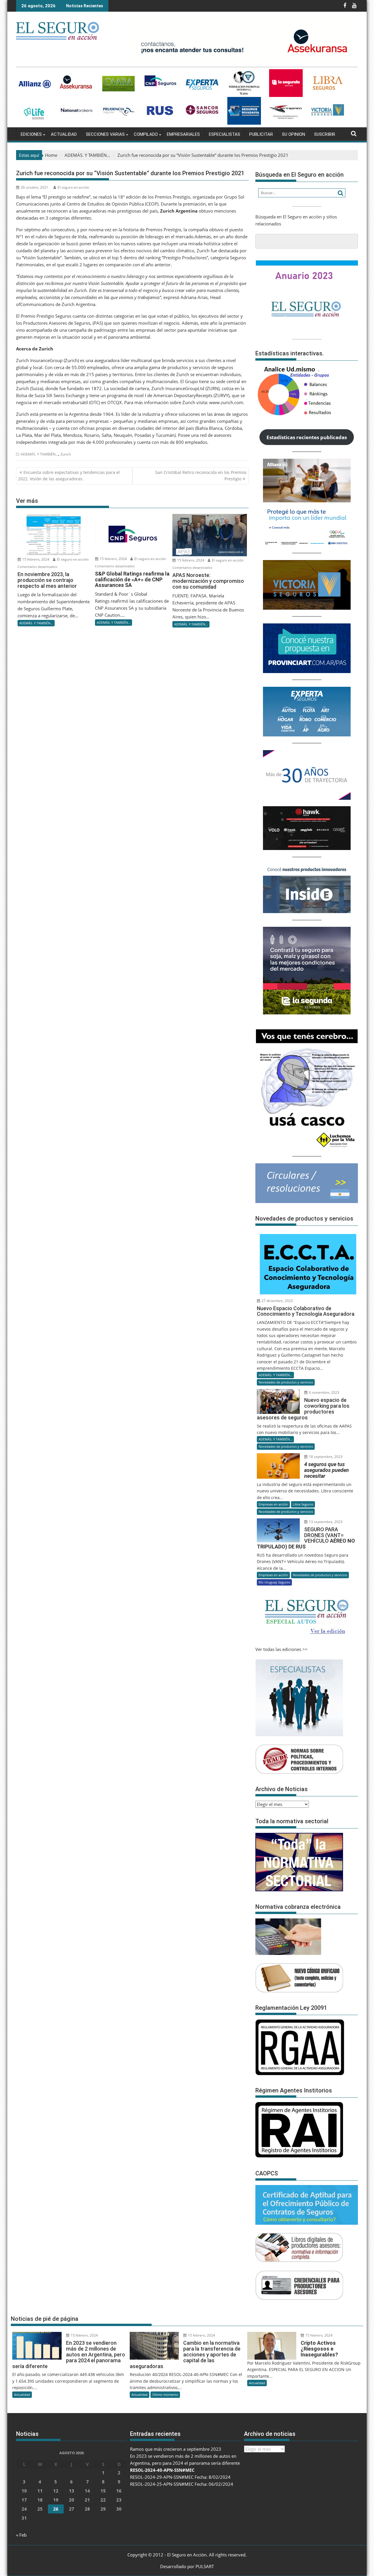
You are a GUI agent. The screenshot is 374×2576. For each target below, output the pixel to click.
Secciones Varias (105, 134)
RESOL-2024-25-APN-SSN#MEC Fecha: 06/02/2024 (182, 2484)
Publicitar (261, 134)
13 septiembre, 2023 (325, 1522)
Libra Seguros (303, 1504)
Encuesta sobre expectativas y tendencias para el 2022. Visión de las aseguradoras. (69, 476)
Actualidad (64, 134)
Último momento (165, 2395)
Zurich (66, 454)
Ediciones (31, 134)
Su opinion (294, 134)
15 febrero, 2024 (35, 559)
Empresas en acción (273, 1504)
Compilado (146, 134)
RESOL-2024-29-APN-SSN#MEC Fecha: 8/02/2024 (180, 2477)
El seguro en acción (73, 187)
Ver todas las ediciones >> (282, 1649)
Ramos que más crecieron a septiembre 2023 (176, 2449)
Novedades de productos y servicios (286, 1382)
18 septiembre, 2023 (325, 1457)
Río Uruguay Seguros (274, 1582)
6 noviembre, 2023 (324, 1392)
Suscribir (325, 134)
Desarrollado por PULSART (187, 2566)
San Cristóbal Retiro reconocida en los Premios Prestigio (201, 476)
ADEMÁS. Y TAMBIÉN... (39, 454)
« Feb (21, 2535)
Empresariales (183, 134)
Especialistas (225, 134)
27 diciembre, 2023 (277, 1301)
